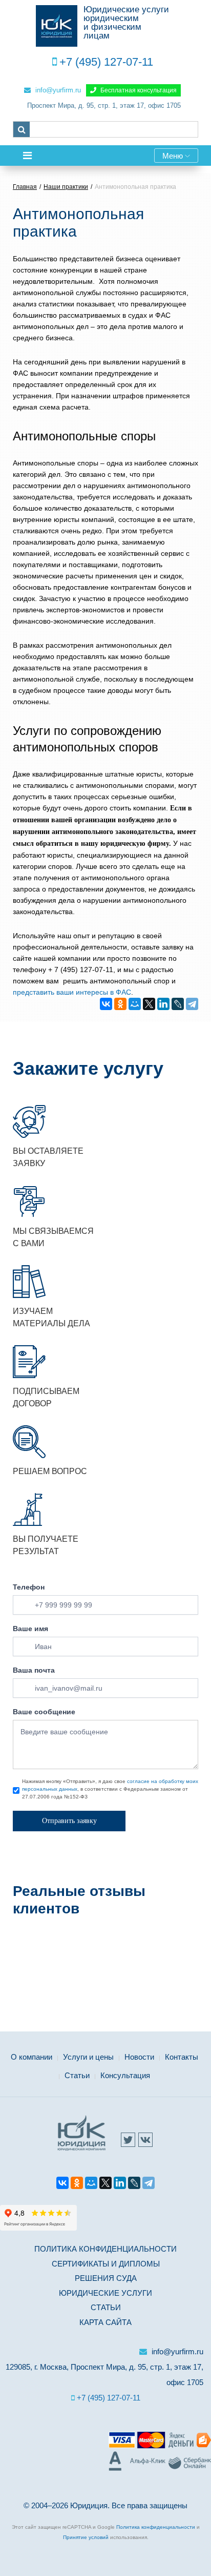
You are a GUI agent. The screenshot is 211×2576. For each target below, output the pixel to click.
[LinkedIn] (163, 1004)
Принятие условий (86, 2537)
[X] (149, 1004)
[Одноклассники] (120, 1004)
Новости (139, 2057)
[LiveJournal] (178, 1004)
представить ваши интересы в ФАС (72, 992)
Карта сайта (105, 2322)
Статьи (77, 2075)
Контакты (182, 2057)
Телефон (29, 1587)
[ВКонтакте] (106, 1004)
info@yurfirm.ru (57, 90)
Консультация (125, 2075)
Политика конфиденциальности (105, 2249)
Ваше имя (30, 1629)
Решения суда (106, 2278)
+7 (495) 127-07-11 (106, 62)
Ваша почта (34, 1670)
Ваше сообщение (44, 1712)
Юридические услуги (105, 2293)
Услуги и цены (88, 2057)
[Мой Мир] (135, 1004)
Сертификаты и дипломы (106, 2264)
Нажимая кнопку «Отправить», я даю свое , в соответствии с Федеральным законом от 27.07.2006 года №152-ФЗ (110, 1789)
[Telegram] (192, 1004)
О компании (31, 2057)
